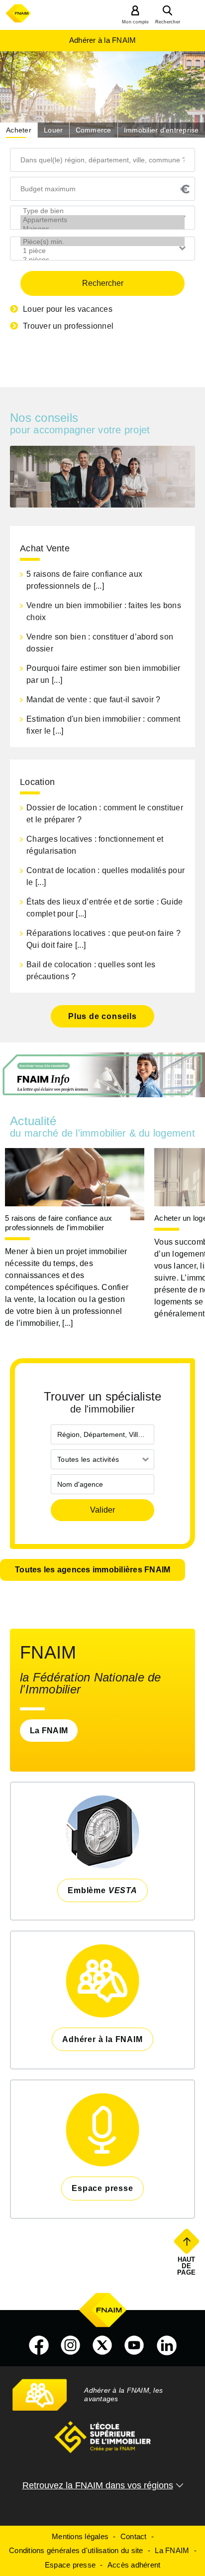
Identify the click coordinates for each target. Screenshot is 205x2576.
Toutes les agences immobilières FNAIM (93, 1570)
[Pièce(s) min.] (102, 242)
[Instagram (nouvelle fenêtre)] (71, 2345)
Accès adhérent (134, 2565)
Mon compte (136, 22)
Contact (134, 2536)
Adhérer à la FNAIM (103, 40)
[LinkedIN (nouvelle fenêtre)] (167, 2345)
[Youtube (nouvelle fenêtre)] (134, 2345)
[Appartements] (102, 220)
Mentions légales (80, 2536)
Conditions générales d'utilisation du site (76, 2550)
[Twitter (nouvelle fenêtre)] (102, 2345)
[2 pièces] (102, 259)
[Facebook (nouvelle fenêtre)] (39, 2345)
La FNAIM (49, 1731)
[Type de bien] (102, 211)
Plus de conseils (102, 1016)
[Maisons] (102, 229)
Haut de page (187, 2266)
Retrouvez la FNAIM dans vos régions (98, 2485)
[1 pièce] (102, 251)
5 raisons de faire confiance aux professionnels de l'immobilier (58, 1223)
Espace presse (70, 2565)
